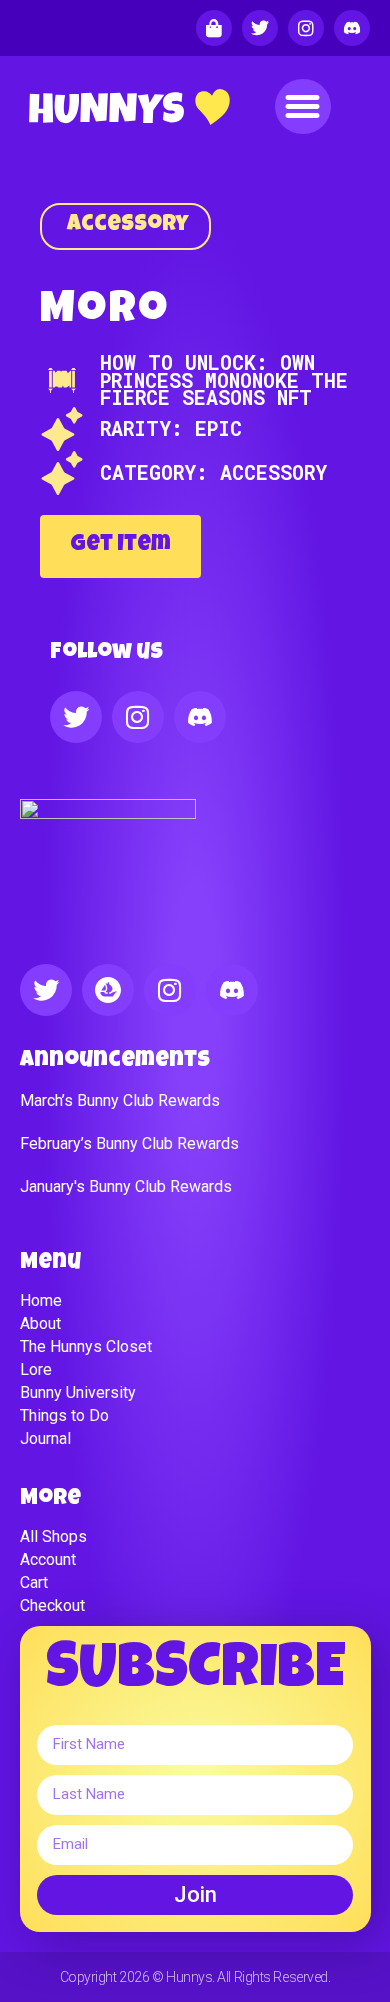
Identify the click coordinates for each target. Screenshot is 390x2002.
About (40, 1323)
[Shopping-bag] (214, 28)
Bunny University (78, 1392)
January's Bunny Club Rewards (126, 1186)
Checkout (52, 1605)
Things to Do (64, 1415)
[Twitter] (260, 28)
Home (41, 1300)
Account (48, 1559)
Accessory (128, 226)
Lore (36, 1369)
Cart (34, 1582)
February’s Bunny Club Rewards (129, 1143)
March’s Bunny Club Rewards (120, 1100)
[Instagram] (306, 28)
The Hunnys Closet (86, 1346)
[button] (303, 107)
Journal (45, 1438)
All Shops (53, 1536)
